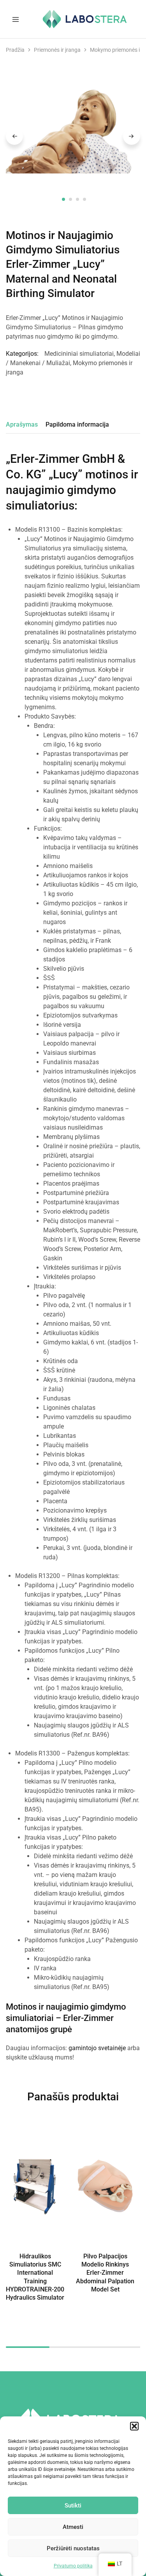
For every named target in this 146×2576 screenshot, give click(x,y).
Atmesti (73, 2527)
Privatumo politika (73, 2566)
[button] (134, 2426)
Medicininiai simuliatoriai (79, 354)
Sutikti (73, 2506)
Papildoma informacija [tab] (77, 424)
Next (132, 136)
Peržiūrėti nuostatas (73, 2548)
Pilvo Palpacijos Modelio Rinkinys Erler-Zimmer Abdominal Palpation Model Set (105, 2273)
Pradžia (15, 50)
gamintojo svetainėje (97, 2048)
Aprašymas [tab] (22, 424)
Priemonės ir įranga (57, 50)
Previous (14, 136)
